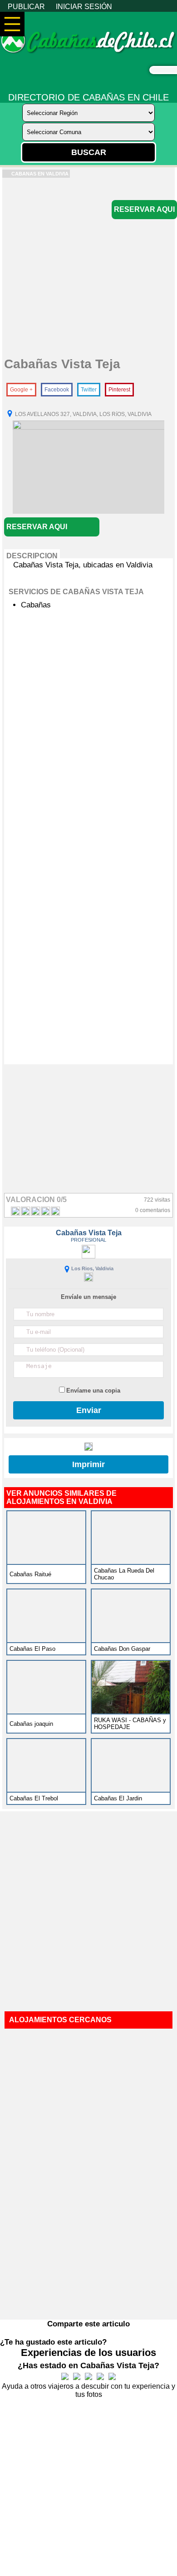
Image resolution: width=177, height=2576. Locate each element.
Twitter (89, 390)
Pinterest (119, 390)
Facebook (57, 390)
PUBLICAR (26, 7)
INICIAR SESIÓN (84, 7)
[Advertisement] (88, 266)
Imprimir (88, 1464)
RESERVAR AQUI (144, 209)
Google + (21, 390)
